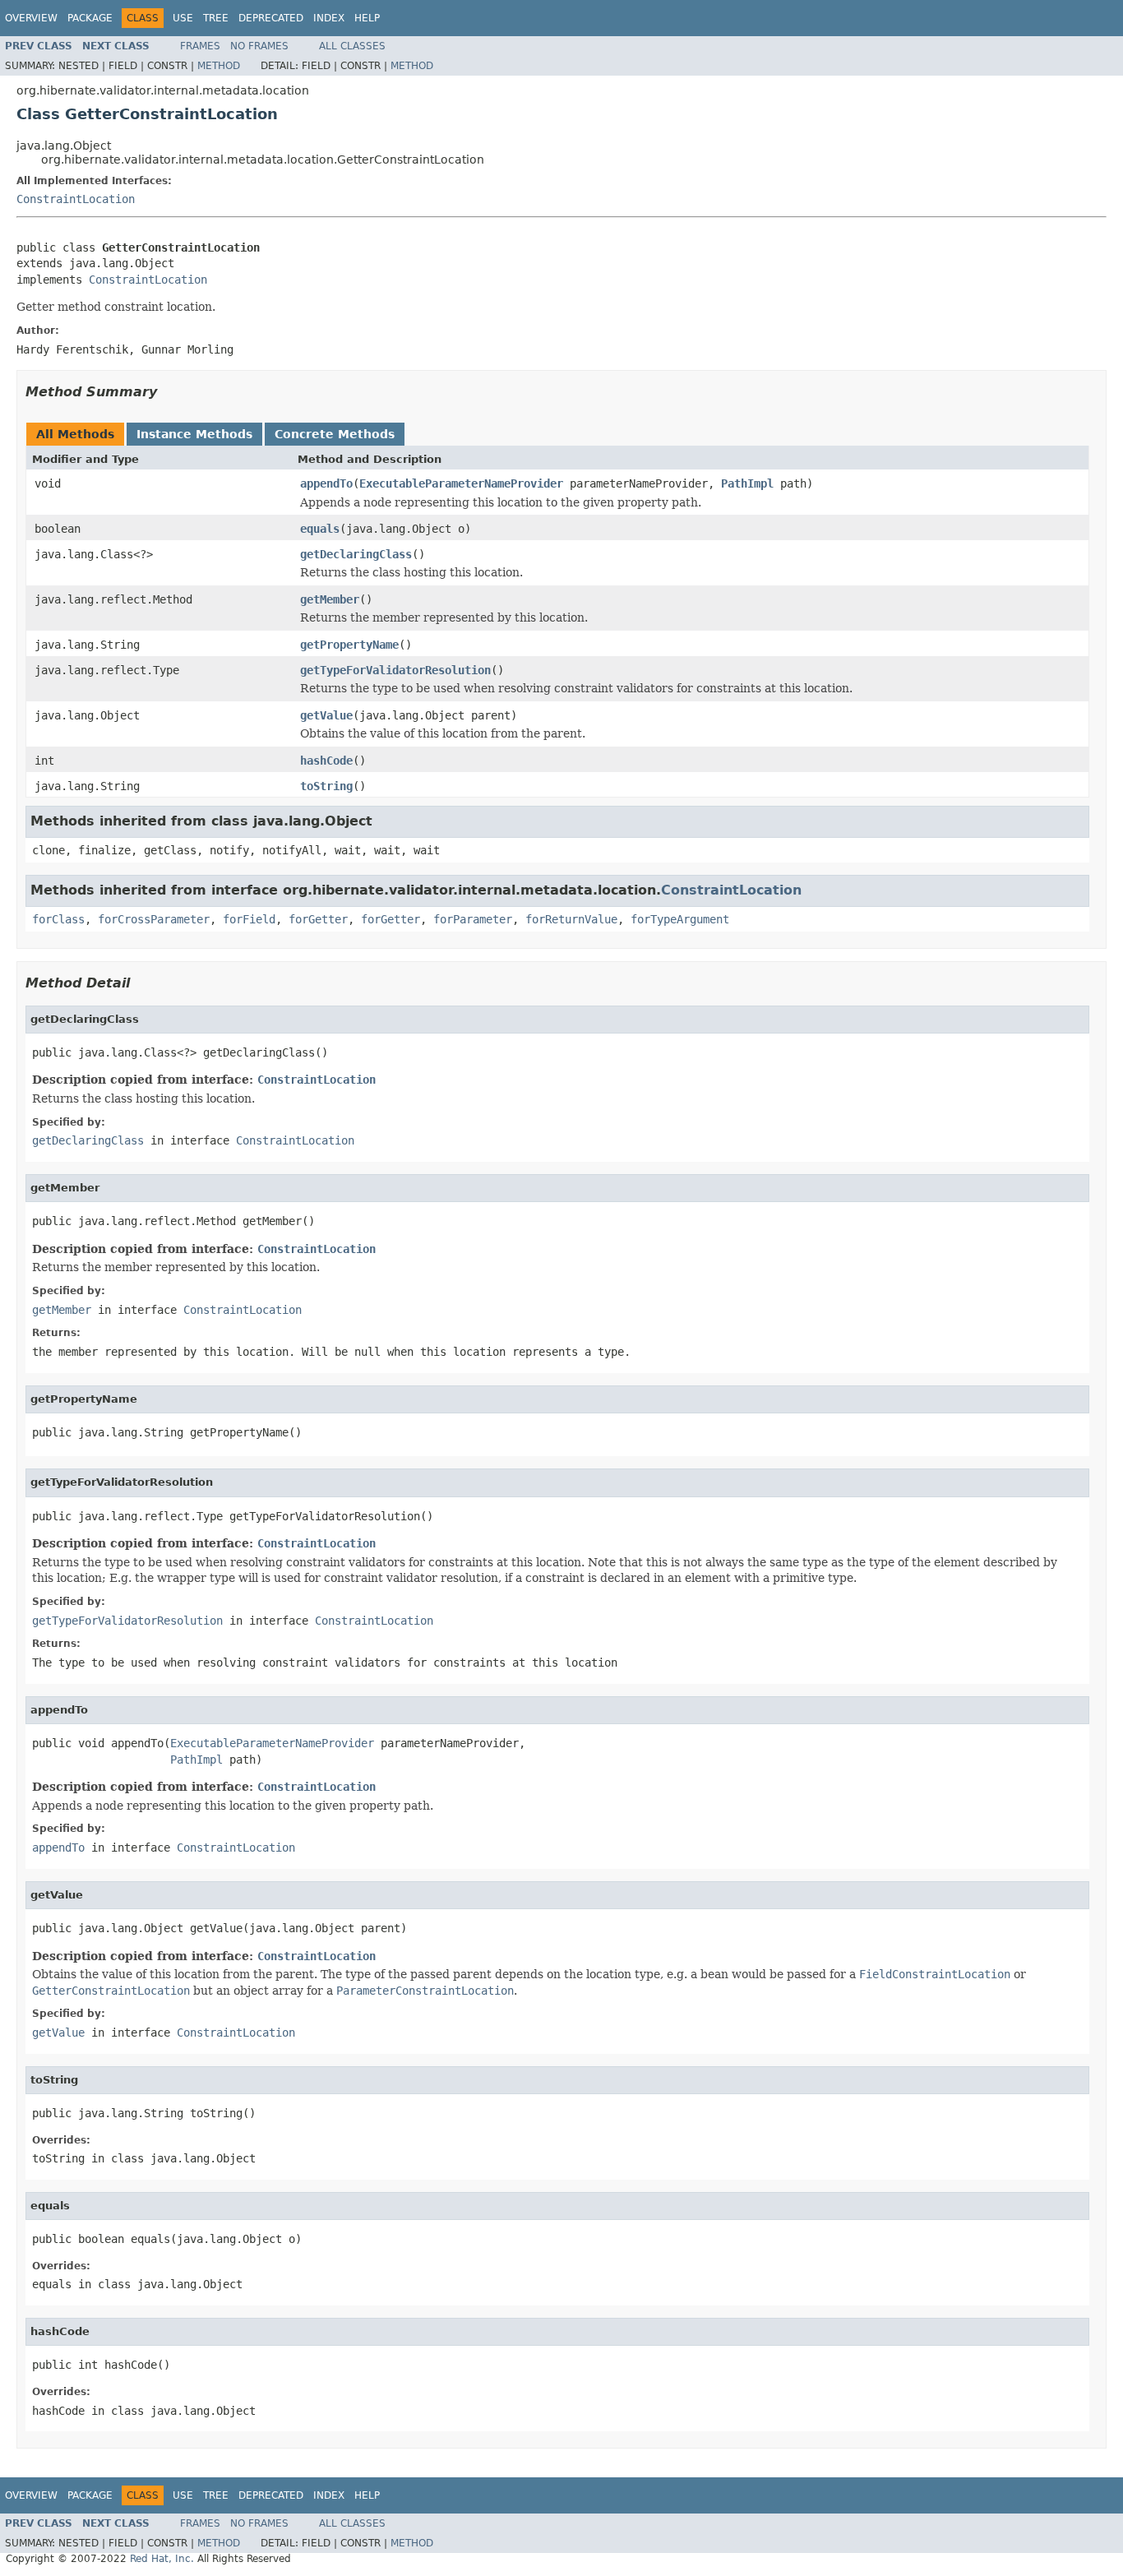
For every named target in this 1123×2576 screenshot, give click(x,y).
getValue (326, 715)
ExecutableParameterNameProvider (461, 483)
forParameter (473, 919)
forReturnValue (571, 919)
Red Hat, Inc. (162, 2559)
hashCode (326, 761)
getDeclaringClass (356, 554)
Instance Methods (194, 434)
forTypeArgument (680, 919)
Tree (216, 18)
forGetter (318, 919)
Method (219, 66)
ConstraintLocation (76, 199)
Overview (31, 18)
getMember (330, 599)
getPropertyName (349, 645)
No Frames (259, 46)
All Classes (352, 46)
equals (320, 529)
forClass (58, 919)
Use (183, 18)
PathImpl (747, 483)
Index (329, 18)
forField (249, 919)
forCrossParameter (154, 919)
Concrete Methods (335, 434)
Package (90, 18)
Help (367, 18)
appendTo (326, 483)
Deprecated (271, 18)
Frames (200, 46)
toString (326, 786)
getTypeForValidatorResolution (395, 670)
